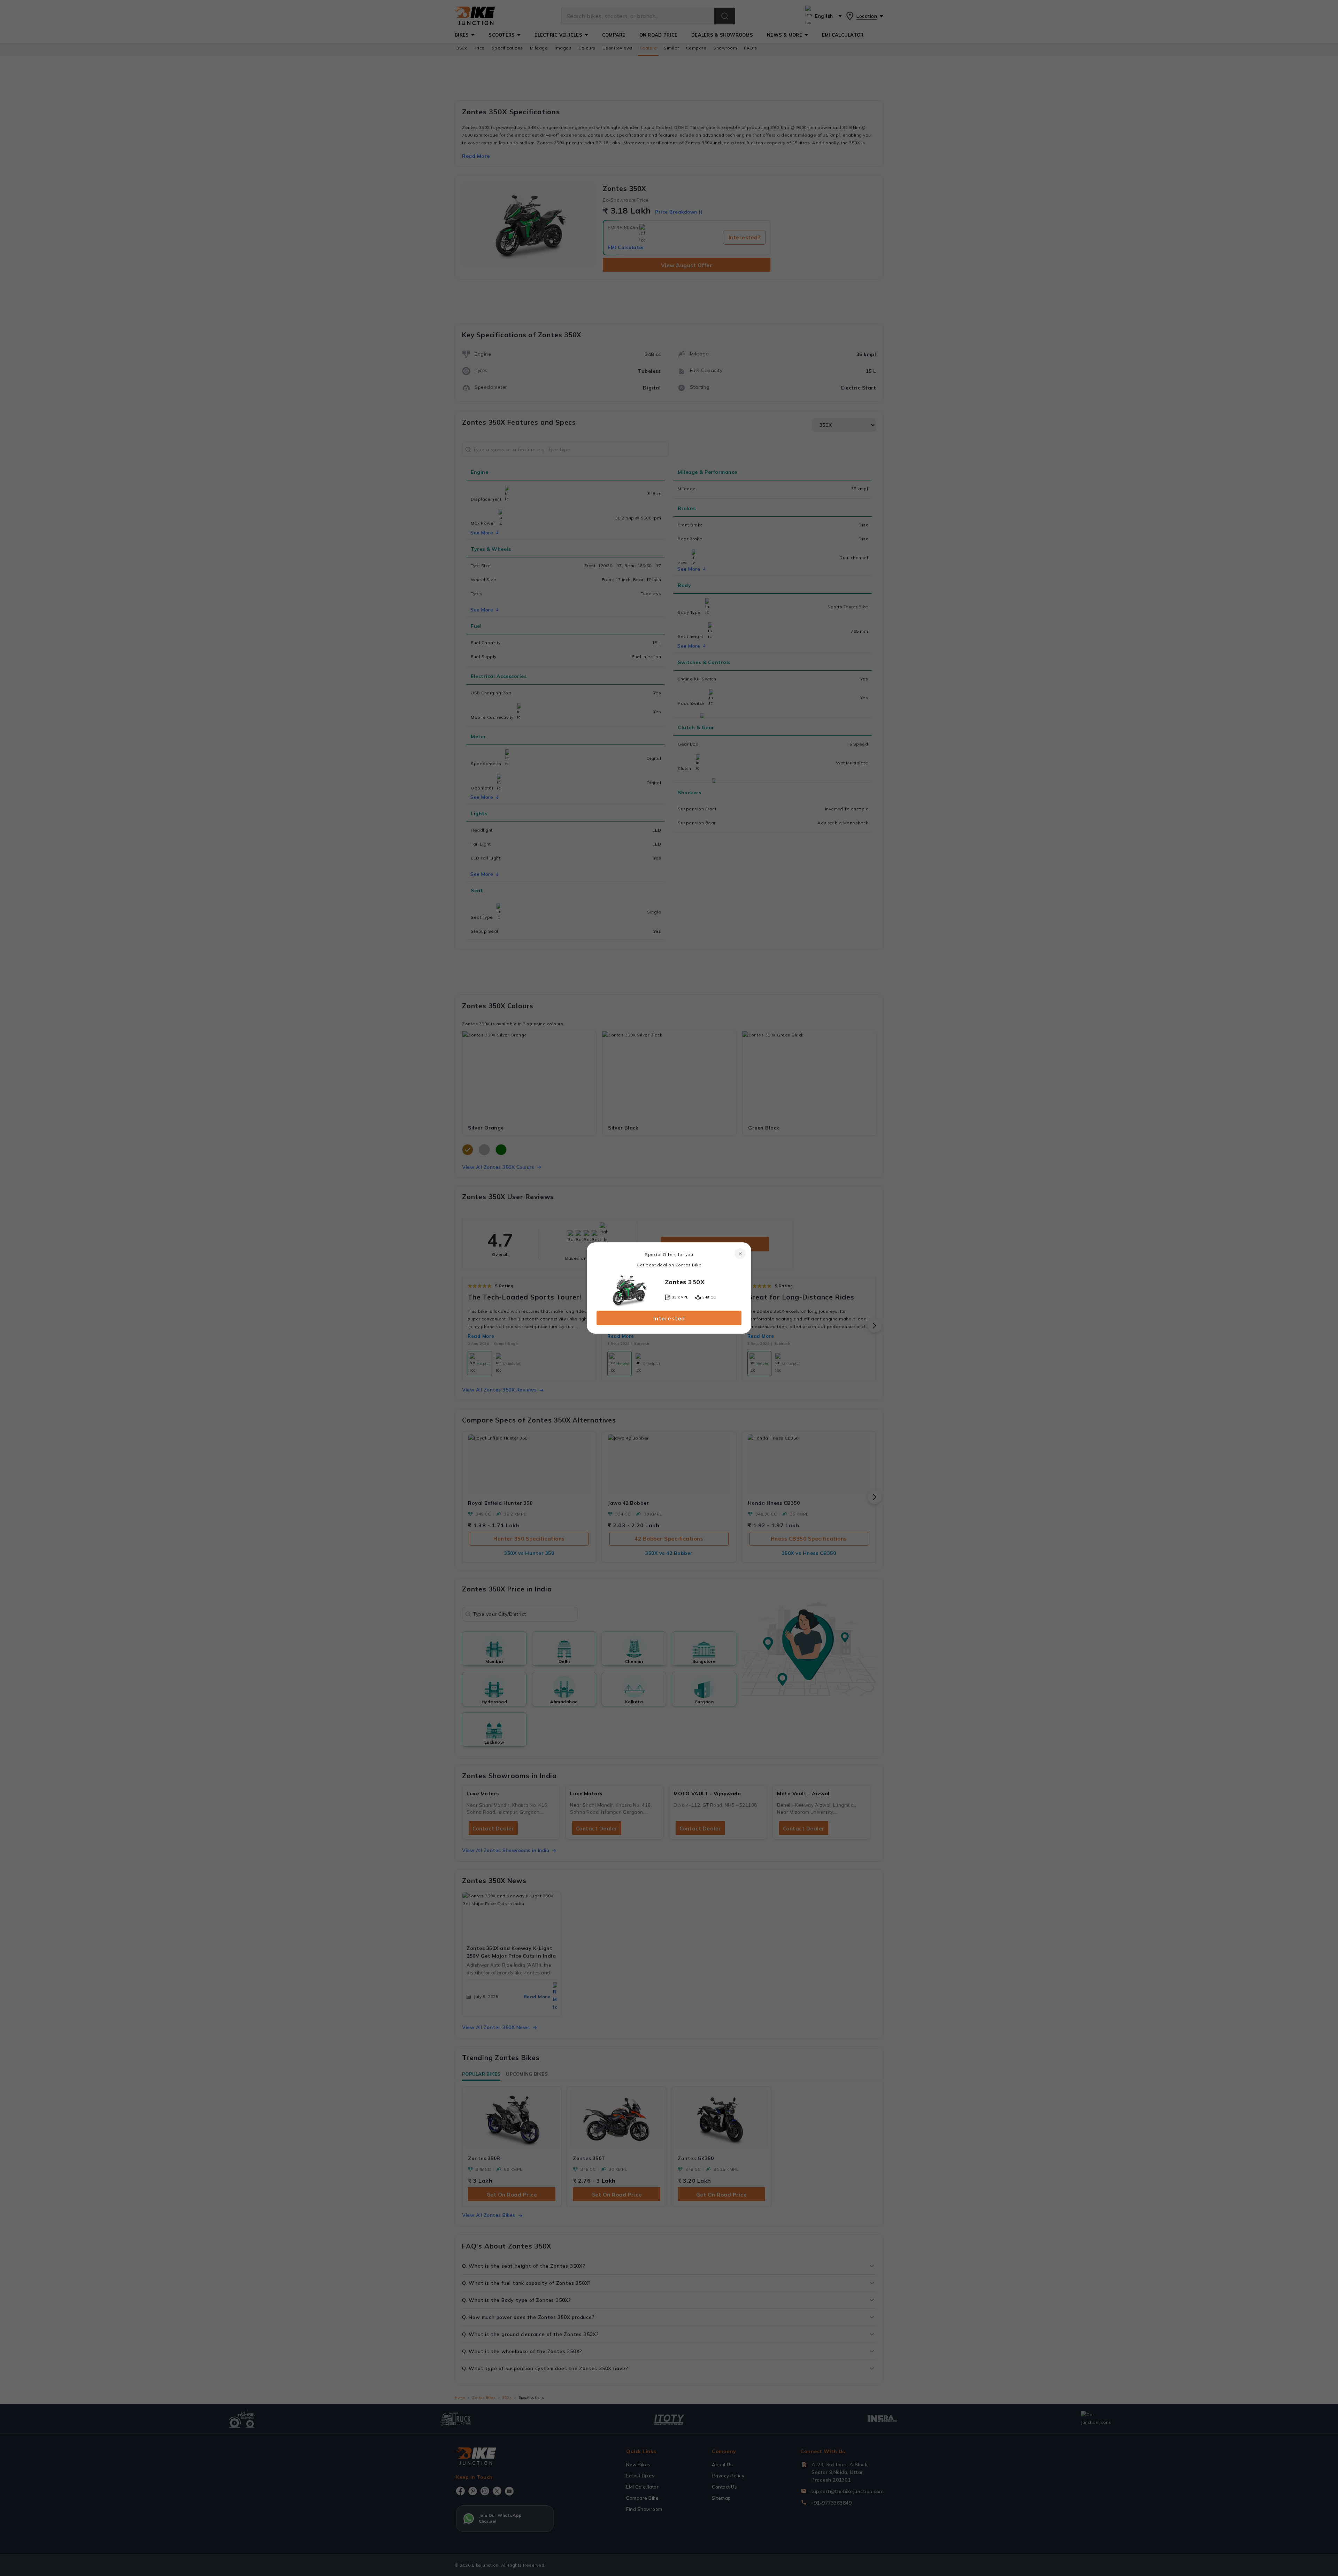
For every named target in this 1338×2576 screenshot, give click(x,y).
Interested (669, 1318)
